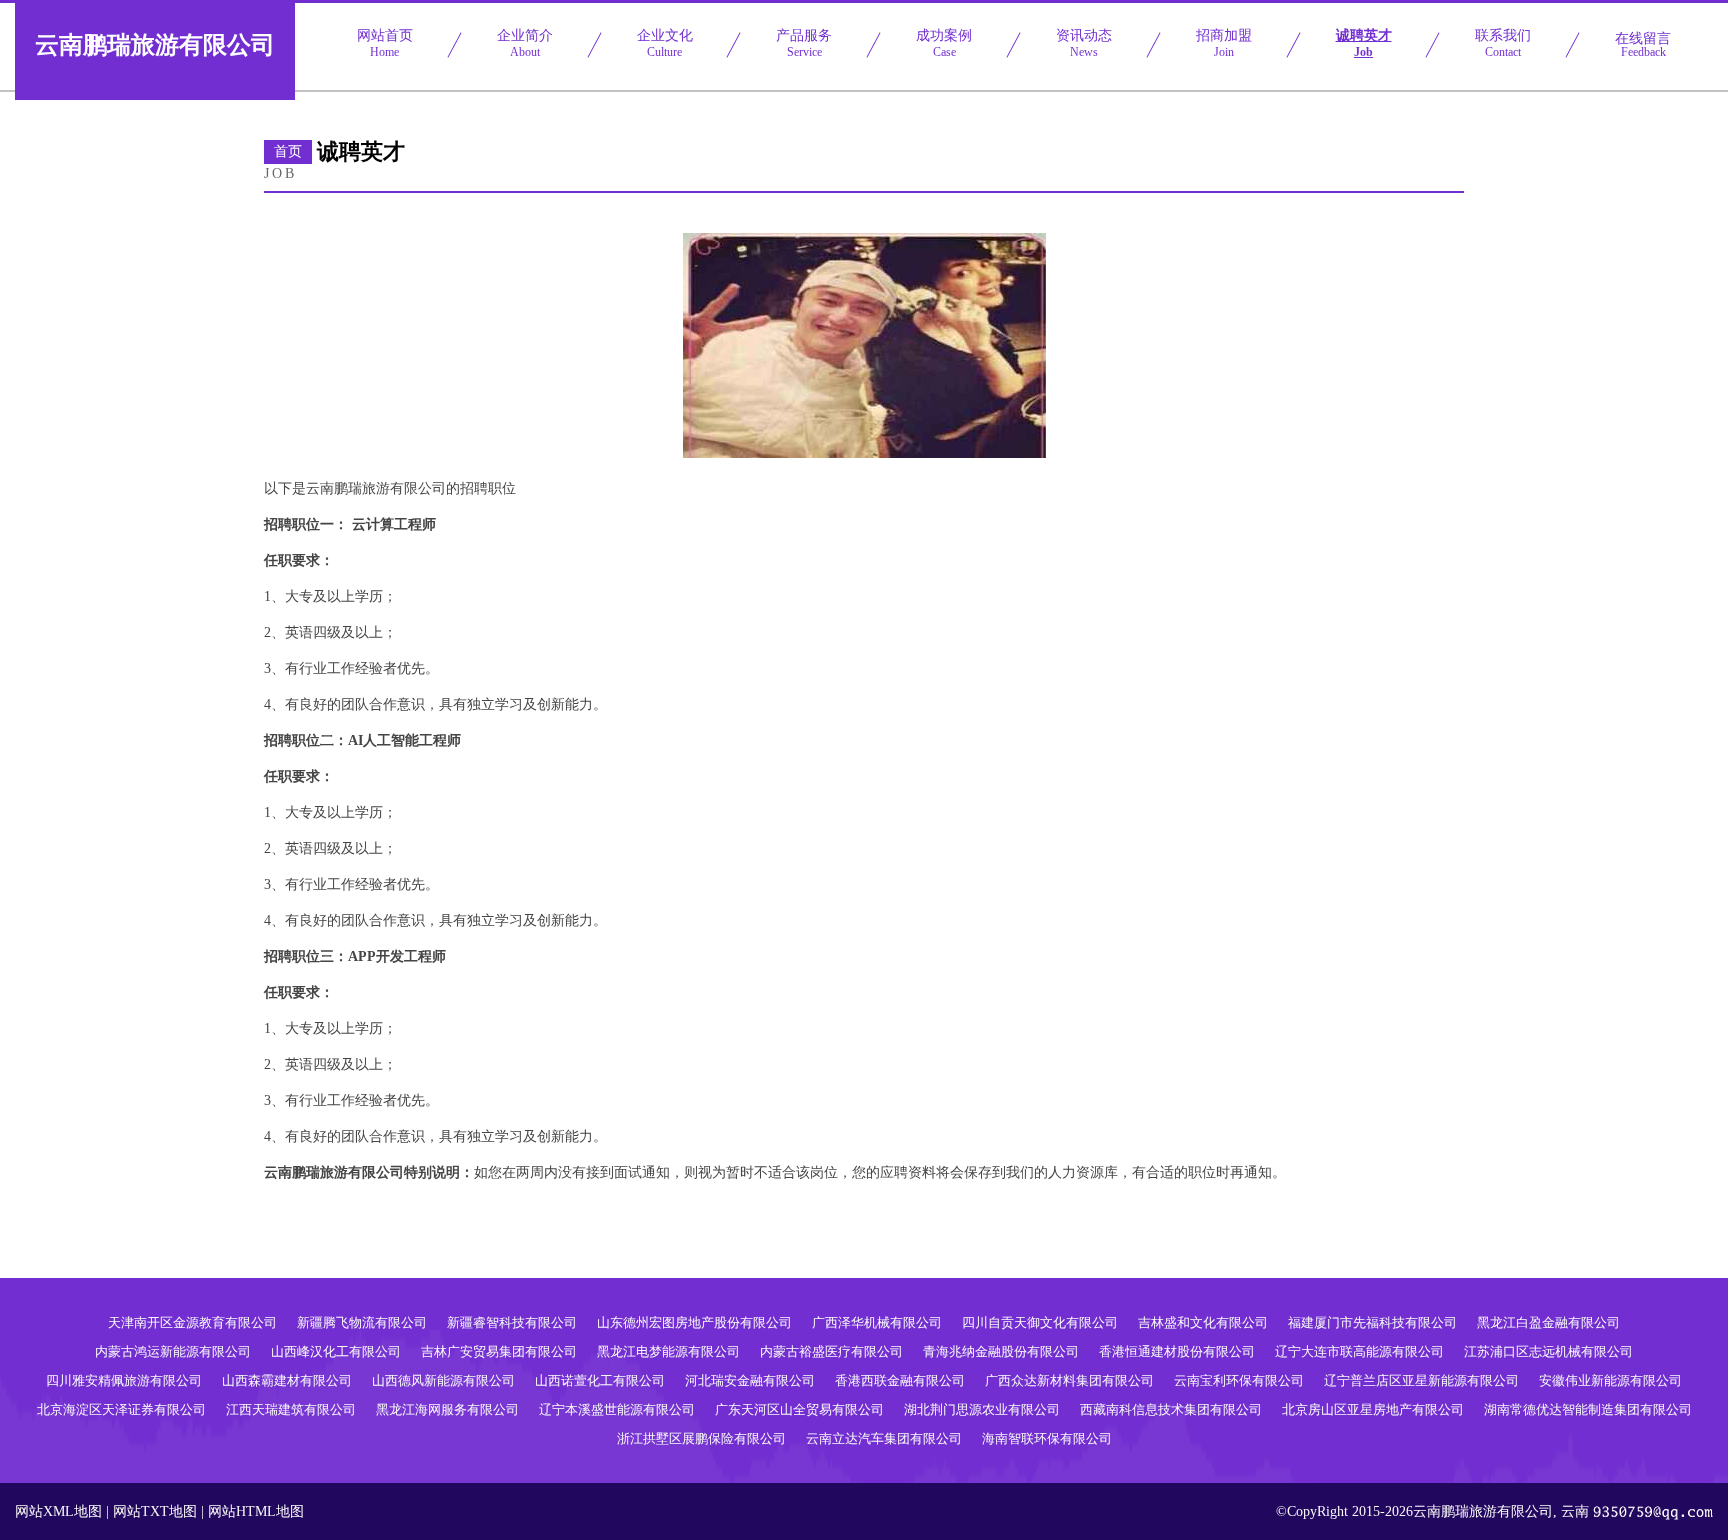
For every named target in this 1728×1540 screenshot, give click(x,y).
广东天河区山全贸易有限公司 (799, 1409)
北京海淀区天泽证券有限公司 (121, 1409)
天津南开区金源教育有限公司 (192, 1322)
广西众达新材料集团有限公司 (1069, 1380)
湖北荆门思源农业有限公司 (982, 1409)
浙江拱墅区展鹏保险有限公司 (701, 1438)
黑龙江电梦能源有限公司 (668, 1351)
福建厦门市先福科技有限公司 (1372, 1322)
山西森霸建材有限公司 (287, 1380)
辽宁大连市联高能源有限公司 (1359, 1351)
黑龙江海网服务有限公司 (447, 1409)
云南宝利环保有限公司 (1239, 1380)
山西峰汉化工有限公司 (336, 1351)
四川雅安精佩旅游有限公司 (124, 1380)
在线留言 (1643, 45)
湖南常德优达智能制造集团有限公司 (1588, 1409)
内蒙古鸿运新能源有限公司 (173, 1351)
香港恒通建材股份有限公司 (1177, 1351)
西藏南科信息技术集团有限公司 (1171, 1409)
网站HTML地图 (256, 1511)
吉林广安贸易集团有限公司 (499, 1351)
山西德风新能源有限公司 (443, 1380)
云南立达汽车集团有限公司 (884, 1438)
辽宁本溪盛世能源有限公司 (617, 1409)
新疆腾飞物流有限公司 (362, 1322)
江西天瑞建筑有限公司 (291, 1409)
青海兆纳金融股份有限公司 (1001, 1351)
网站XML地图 (58, 1511)
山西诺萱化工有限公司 (600, 1380)
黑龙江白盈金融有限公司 (1548, 1322)
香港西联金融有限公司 (900, 1380)
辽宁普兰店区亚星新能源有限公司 (1421, 1380)
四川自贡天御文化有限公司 (1040, 1322)
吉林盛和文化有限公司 (1203, 1322)
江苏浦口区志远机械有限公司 (1548, 1351)
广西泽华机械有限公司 (877, 1322)
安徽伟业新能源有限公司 (1610, 1380)
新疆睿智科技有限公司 (512, 1322)
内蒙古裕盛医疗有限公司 (831, 1351)
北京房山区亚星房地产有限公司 (1373, 1409)
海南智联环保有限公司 (1047, 1438)
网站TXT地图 (155, 1511)
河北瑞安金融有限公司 (750, 1380)
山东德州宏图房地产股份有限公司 (694, 1322)
